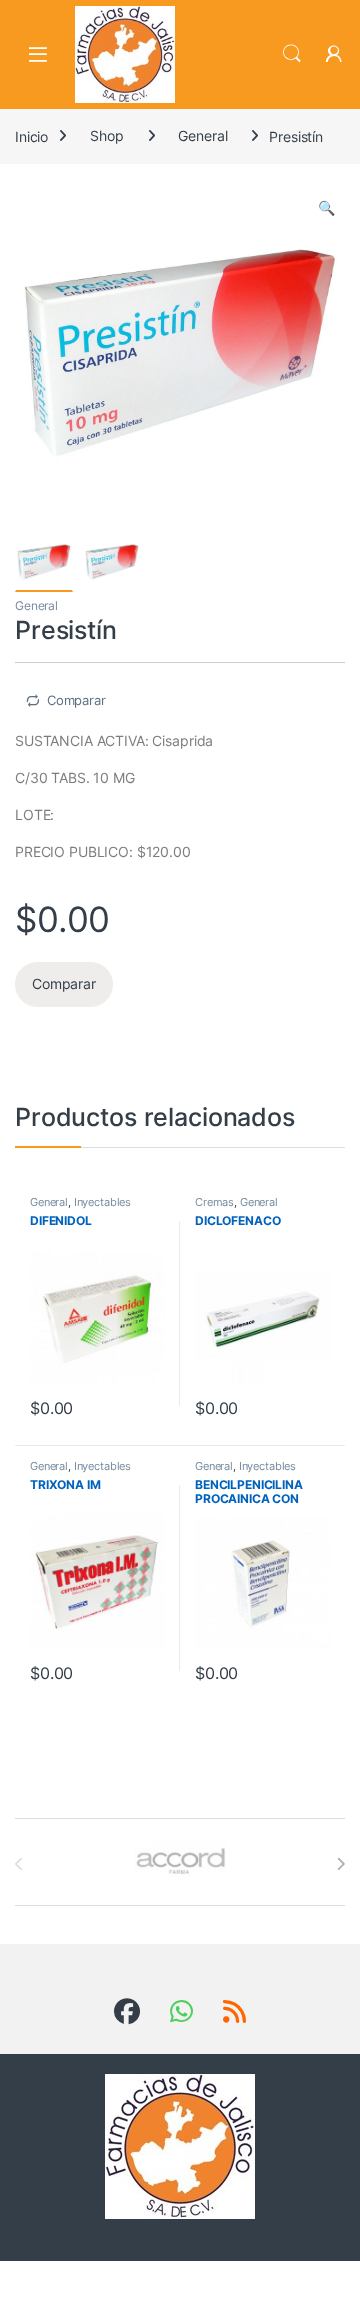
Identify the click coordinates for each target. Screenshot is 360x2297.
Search (292, 54)
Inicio (31, 135)
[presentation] (340, 1864)
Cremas (214, 1202)
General (202, 135)
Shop (106, 135)
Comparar (76, 700)
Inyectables (102, 1202)
